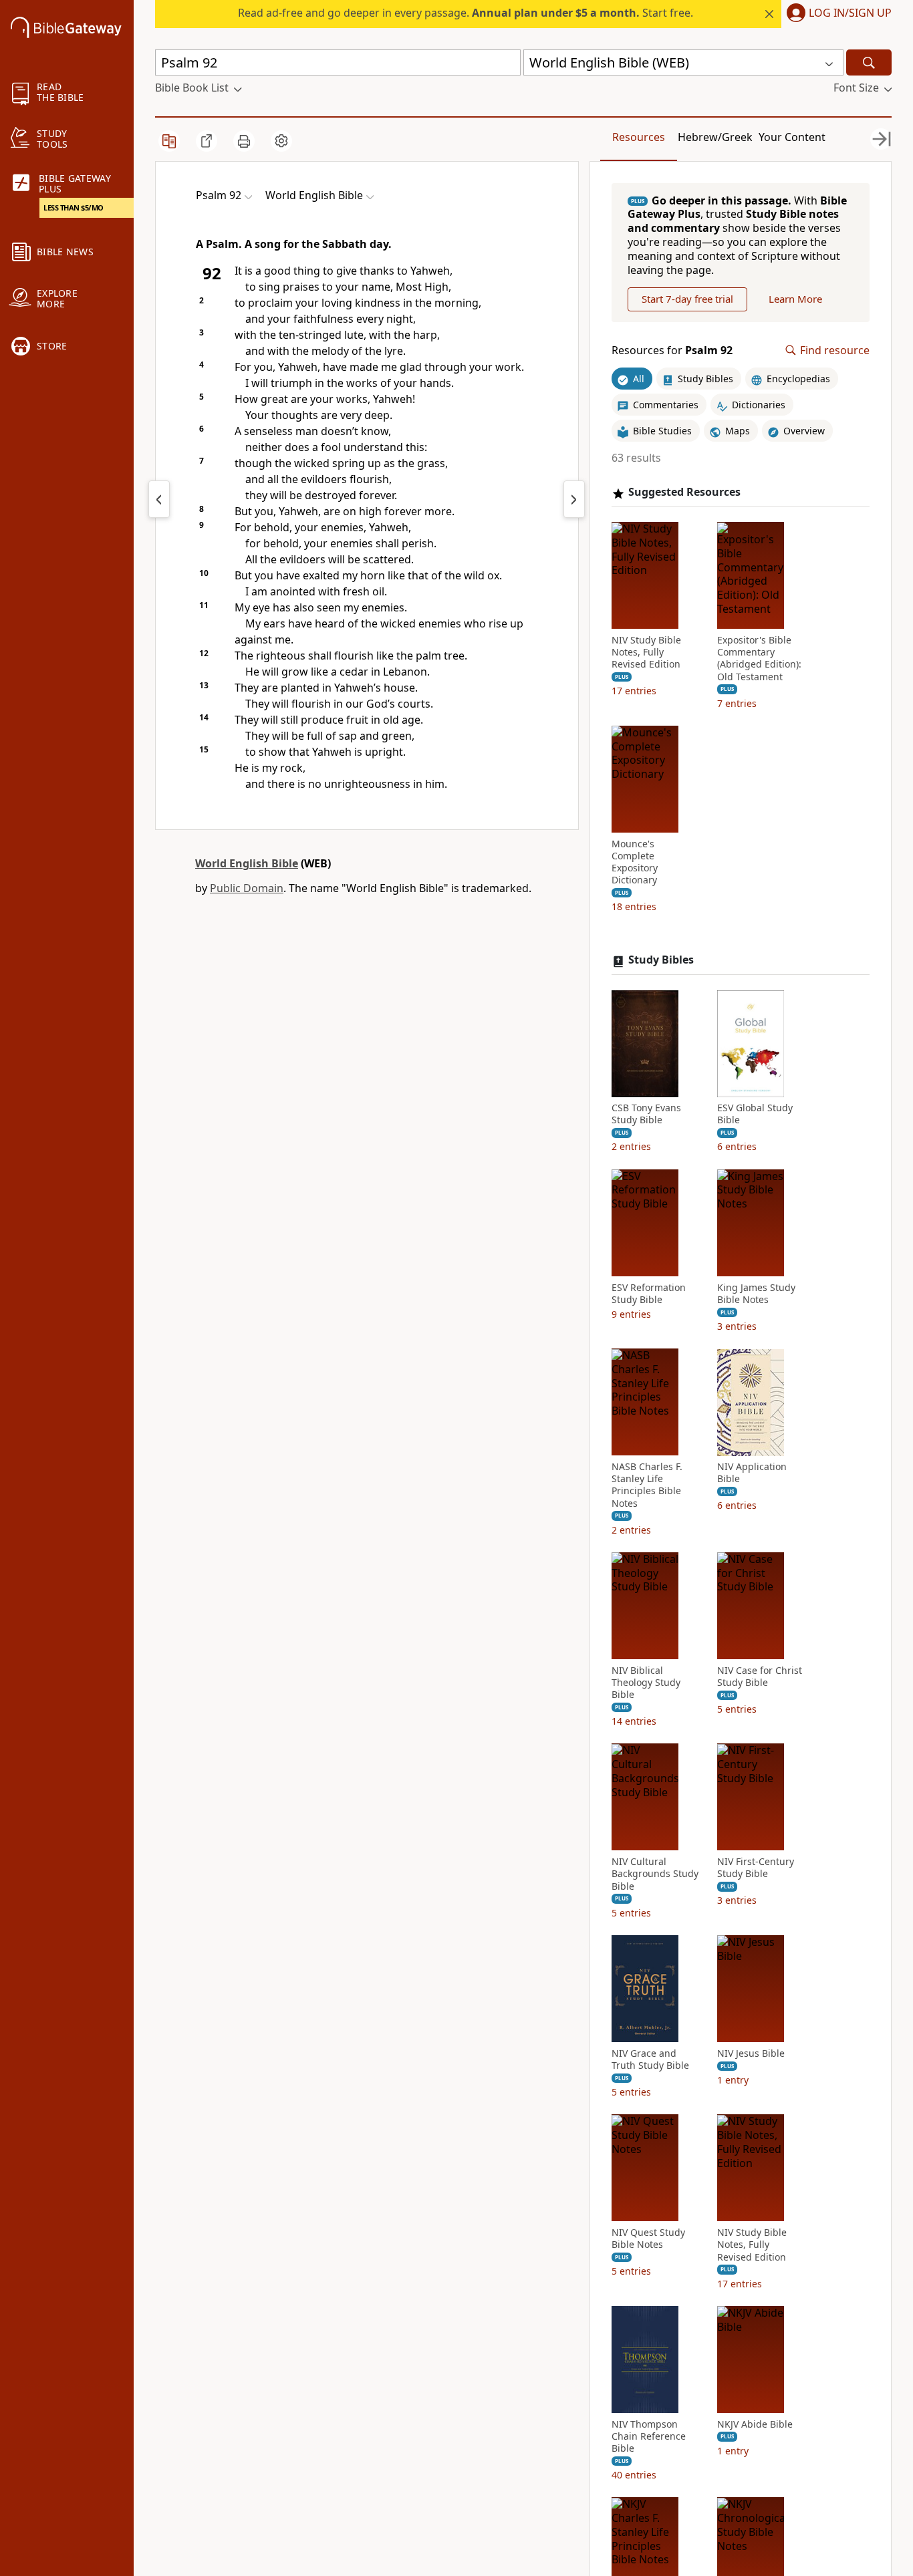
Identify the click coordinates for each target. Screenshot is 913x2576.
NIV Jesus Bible (751, 2053)
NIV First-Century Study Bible (756, 1868)
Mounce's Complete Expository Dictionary (635, 862)
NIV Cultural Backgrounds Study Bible (655, 1874)
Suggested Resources (684, 493)
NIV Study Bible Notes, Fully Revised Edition (646, 653)
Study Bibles (661, 961)
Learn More (795, 299)
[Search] (869, 62)
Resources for (672, 350)
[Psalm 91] (159, 499)
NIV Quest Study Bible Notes (648, 2239)
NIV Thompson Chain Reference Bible (649, 2436)
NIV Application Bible (752, 1473)
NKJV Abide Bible (755, 2424)
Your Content (792, 137)
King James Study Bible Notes (756, 1294)
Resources (639, 137)
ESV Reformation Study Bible (649, 1294)
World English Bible (247, 863)
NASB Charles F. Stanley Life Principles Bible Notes (647, 1486)
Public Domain (247, 888)
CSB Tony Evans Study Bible (646, 1115)
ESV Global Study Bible (755, 1115)
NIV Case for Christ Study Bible (760, 1677)
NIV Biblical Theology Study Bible (646, 1683)
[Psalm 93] (574, 499)
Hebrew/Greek (715, 137)
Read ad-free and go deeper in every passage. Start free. (466, 13)
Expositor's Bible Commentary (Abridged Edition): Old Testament (759, 659)
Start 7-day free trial (687, 299)
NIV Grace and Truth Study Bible (650, 2059)
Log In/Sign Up (850, 13)
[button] (836, 14)
